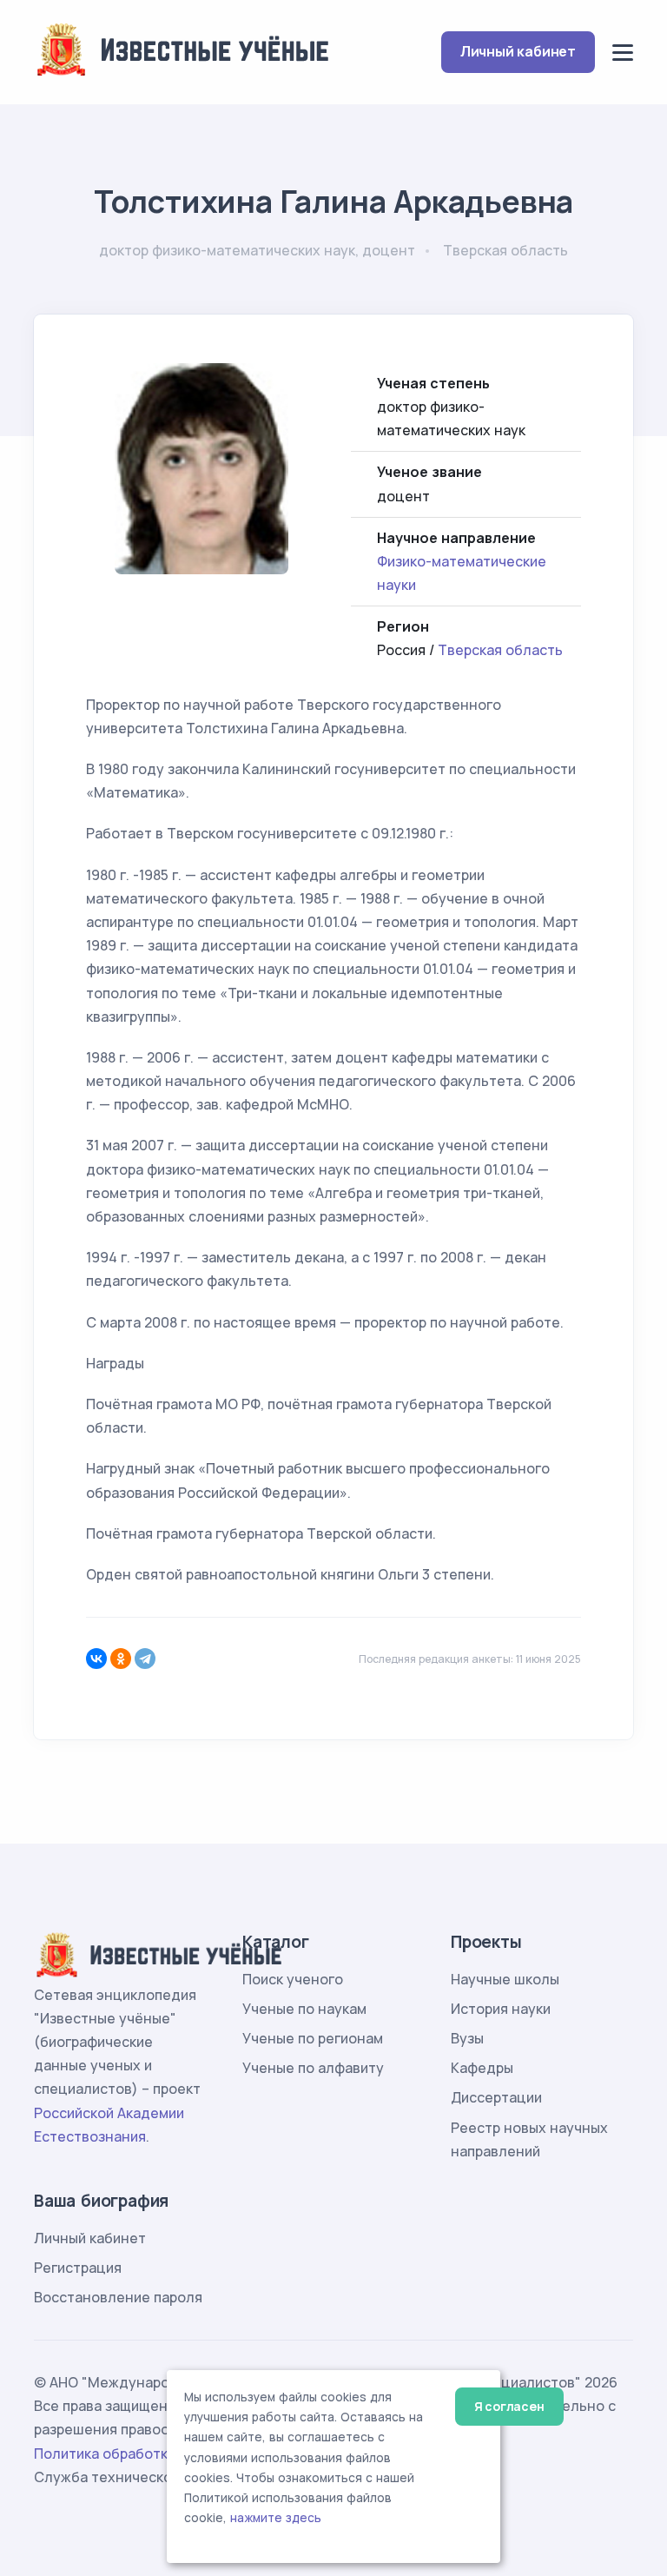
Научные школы (505, 1979)
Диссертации (496, 2097)
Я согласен (509, 2406)
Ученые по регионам (313, 2038)
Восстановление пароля (118, 2297)
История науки (501, 2009)
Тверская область (500, 650)
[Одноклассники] (121, 1659)
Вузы (467, 2038)
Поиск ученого (293, 1979)
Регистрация (78, 2268)
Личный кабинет (518, 51)
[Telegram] (145, 1659)
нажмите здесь (276, 2518)
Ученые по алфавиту (313, 2068)
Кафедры (482, 2068)
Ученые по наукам (304, 2009)
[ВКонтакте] (96, 1659)
